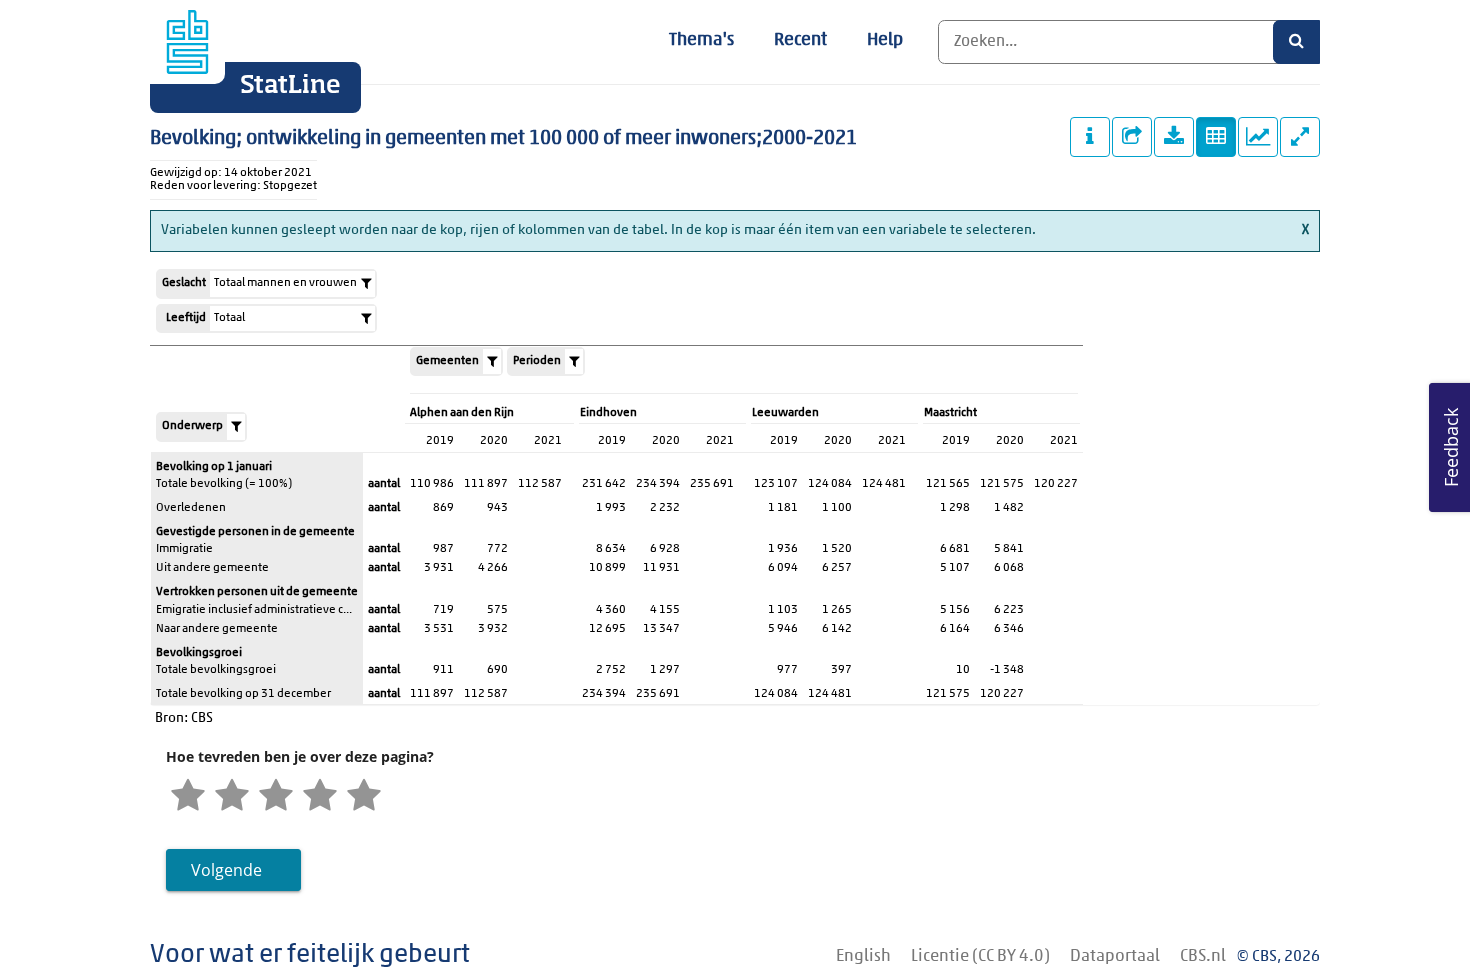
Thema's (701, 41)
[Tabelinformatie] (1090, 137)
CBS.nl (1203, 956)
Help (885, 41)
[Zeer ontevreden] (188, 798)
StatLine (290, 86)
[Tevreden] (320, 798)
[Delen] (1132, 137)
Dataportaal (1115, 956)
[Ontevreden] (232, 798)
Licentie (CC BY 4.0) (980, 956)
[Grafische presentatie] (1258, 137)
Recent (800, 41)
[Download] (1174, 137)
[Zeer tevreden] (364, 798)
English (863, 956)
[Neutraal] (276, 798)
